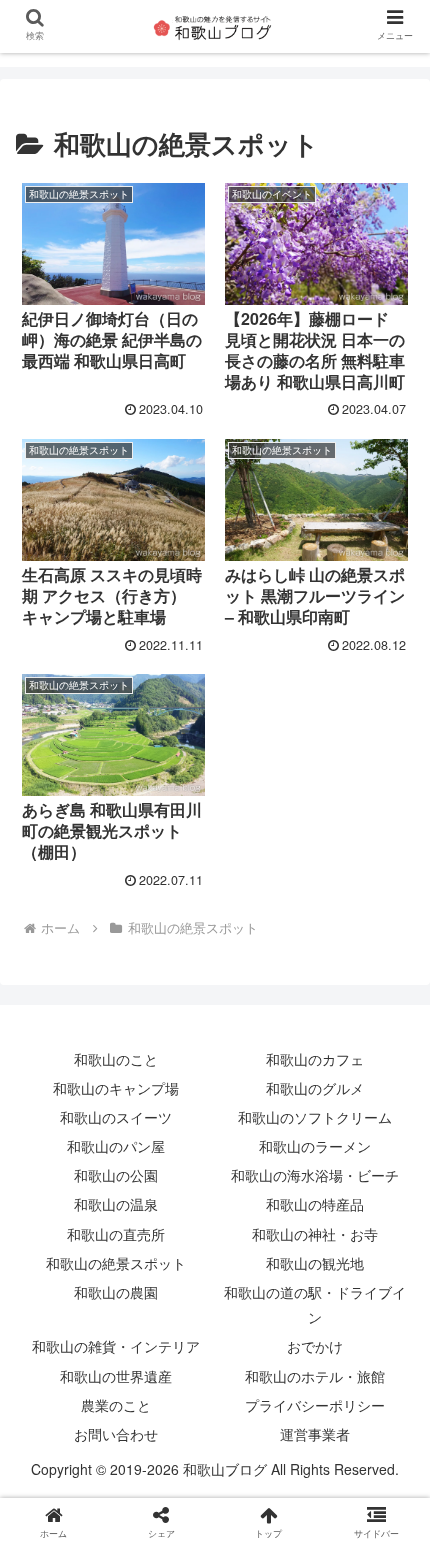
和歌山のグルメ (315, 1088)
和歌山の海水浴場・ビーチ (315, 1175)
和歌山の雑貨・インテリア (116, 1346)
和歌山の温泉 (116, 1204)
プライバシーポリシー (315, 1405)
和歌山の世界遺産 (116, 1376)
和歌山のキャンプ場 (116, 1088)
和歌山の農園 (116, 1292)
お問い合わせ (116, 1434)
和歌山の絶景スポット (116, 1263)
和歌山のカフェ (315, 1059)
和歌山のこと (116, 1059)
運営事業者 (315, 1434)
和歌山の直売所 (116, 1234)
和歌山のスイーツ (116, 1117)
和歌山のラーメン (315, 1146)
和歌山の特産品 (315, 1204)
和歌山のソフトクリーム (315, 1117)
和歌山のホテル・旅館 (315, 1376)
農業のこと (116, 1405)
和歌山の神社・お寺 (315, 1234)
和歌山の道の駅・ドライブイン (315, 1304)
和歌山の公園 (116, 1175)
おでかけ (315, 1346)
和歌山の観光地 (315, 1263)
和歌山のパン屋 (116, 1146)
